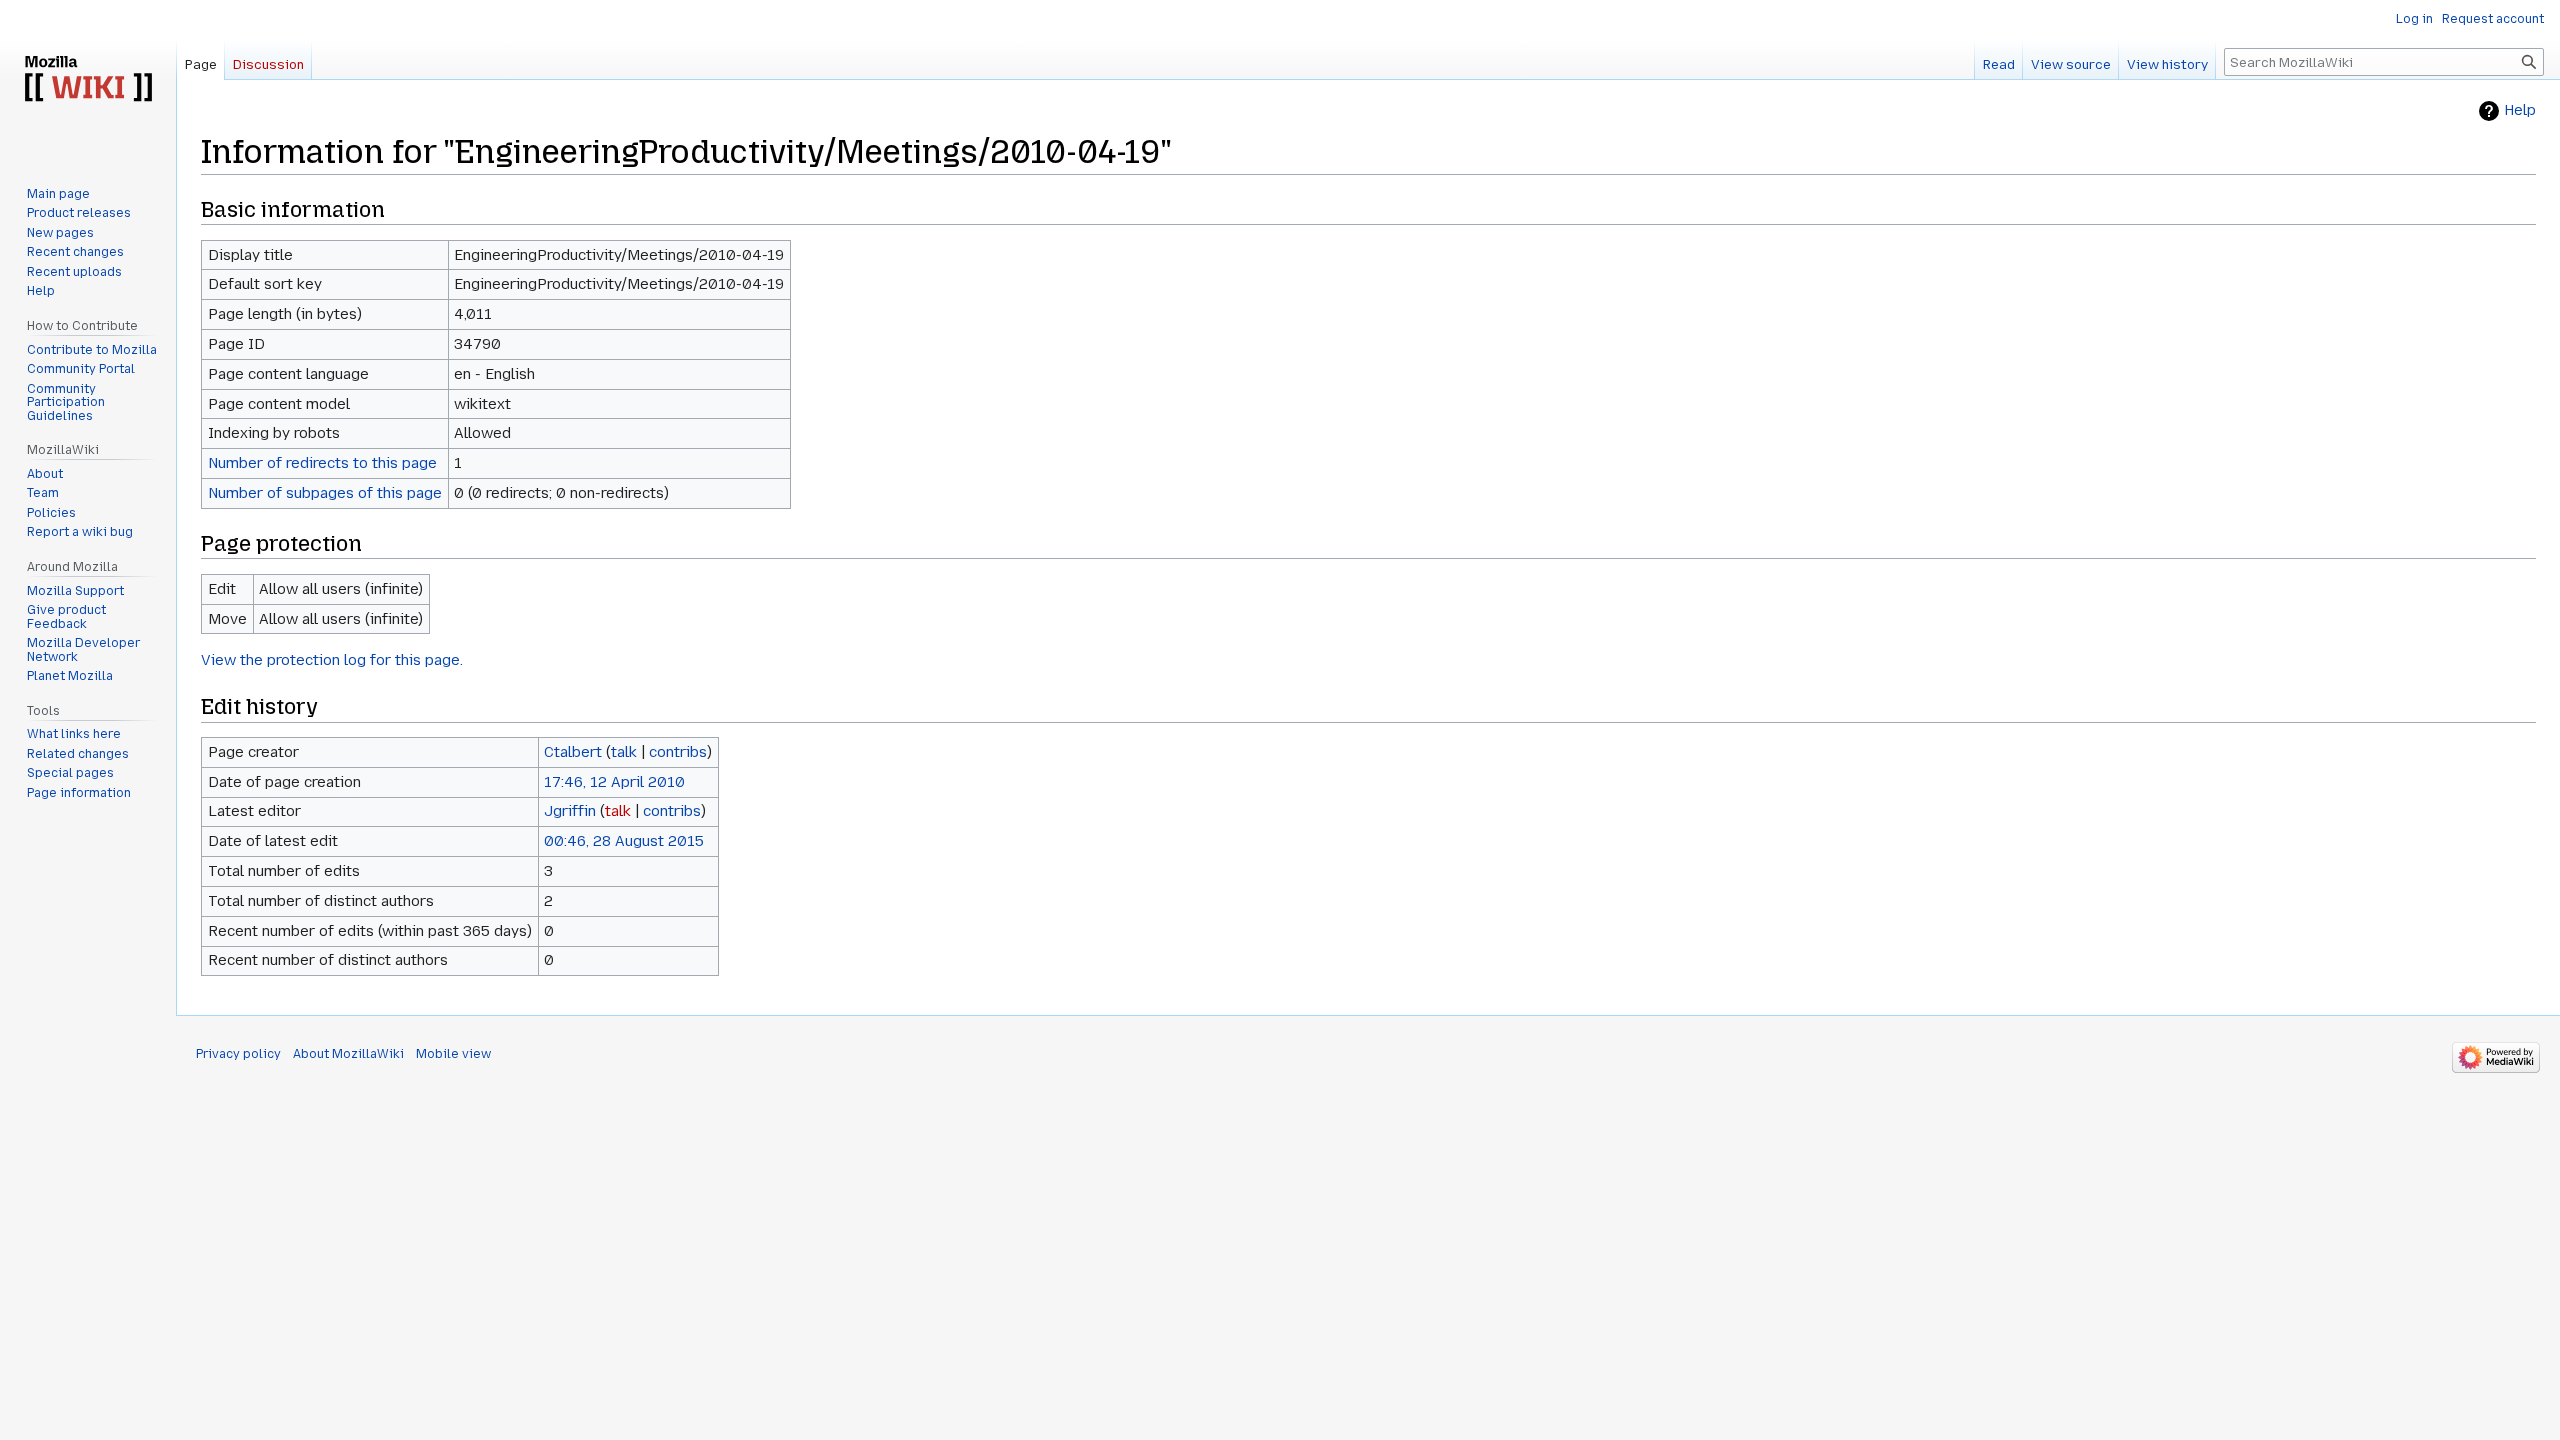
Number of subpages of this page (325, 493)
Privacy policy (238, 1054)
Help (2520, 110)
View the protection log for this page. (332, 660)
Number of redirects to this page (322, 463)
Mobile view (453, 1054)
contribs (678, 752)
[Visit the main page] (88, 80)
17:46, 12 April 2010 (614, 782)
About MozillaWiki (348, 1054)
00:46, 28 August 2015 (624, 841)
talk (624, 752)
